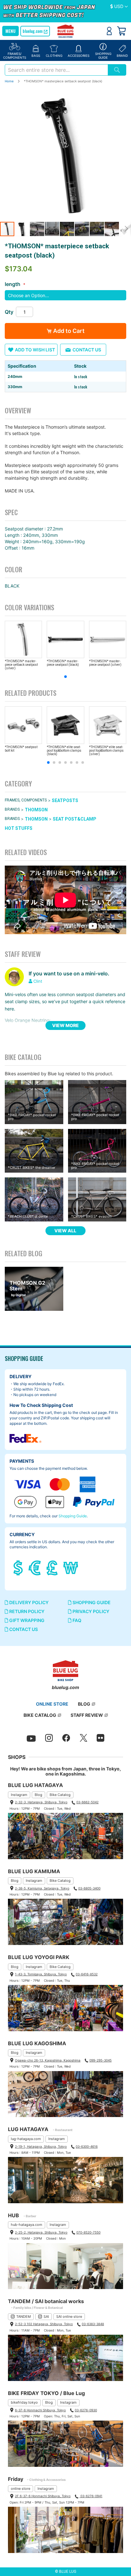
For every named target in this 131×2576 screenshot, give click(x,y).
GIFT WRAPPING (26, 1620)
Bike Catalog (60, 1795)
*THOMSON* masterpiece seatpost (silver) (105, 663)
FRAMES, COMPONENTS (26, 800)
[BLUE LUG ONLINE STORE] (66, 32)
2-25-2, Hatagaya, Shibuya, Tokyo (41, 2232)
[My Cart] (121, 31)
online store (21, 2489)
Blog (38, 1795)
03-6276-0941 (91, 2496)
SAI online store (69, 2317)
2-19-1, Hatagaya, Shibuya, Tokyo (41, 2146)
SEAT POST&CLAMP (75, 819)
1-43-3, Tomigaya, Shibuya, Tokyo (41, 1974)
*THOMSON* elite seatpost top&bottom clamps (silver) (106, 751)
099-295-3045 (100, 2060)
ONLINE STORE (52, 1704)
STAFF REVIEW (87, 1715)
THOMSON (36, 810)
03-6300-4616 (87, 2146)
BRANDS (12, 809)
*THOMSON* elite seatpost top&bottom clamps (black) (64, 751)
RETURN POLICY (26, 1611)
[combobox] (56, 70)
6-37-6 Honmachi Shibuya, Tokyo (40, 2410)
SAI (46, 2317)
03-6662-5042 (87, 1802)
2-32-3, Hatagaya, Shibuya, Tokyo (41, 1802)
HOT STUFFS (19, 829)
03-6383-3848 (93, 2324)
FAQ (76, 1620)
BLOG (84, 1704)
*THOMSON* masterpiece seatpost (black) (63, 663)
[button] (119, 7)
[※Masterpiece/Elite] (65, 155)
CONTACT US (23, 1629)
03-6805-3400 (89, 1888)
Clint (38, 981)
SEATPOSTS (65, 800)
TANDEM (24, 2317)
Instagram (19, 1795)
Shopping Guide (73, 1516)
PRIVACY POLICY (90, 1611)
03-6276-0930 (86, 2410)
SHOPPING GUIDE (91, 1602)
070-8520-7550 (88, 2232)
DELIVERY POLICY (28, 1602)
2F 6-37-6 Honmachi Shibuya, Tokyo (43, 2496)
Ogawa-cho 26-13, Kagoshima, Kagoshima (48, 2060)
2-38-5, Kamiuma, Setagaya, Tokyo (42, 1888)
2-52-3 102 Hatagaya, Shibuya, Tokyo (44, 2324)
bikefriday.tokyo (24, 2402)
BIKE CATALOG (40, 1715)
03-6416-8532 (87, 1974)
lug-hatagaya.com (26, 2139)
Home (9, 81)
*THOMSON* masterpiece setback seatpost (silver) (21, 665)
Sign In (109, 31)
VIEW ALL (65, 1231)
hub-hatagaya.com (27, 2225)
